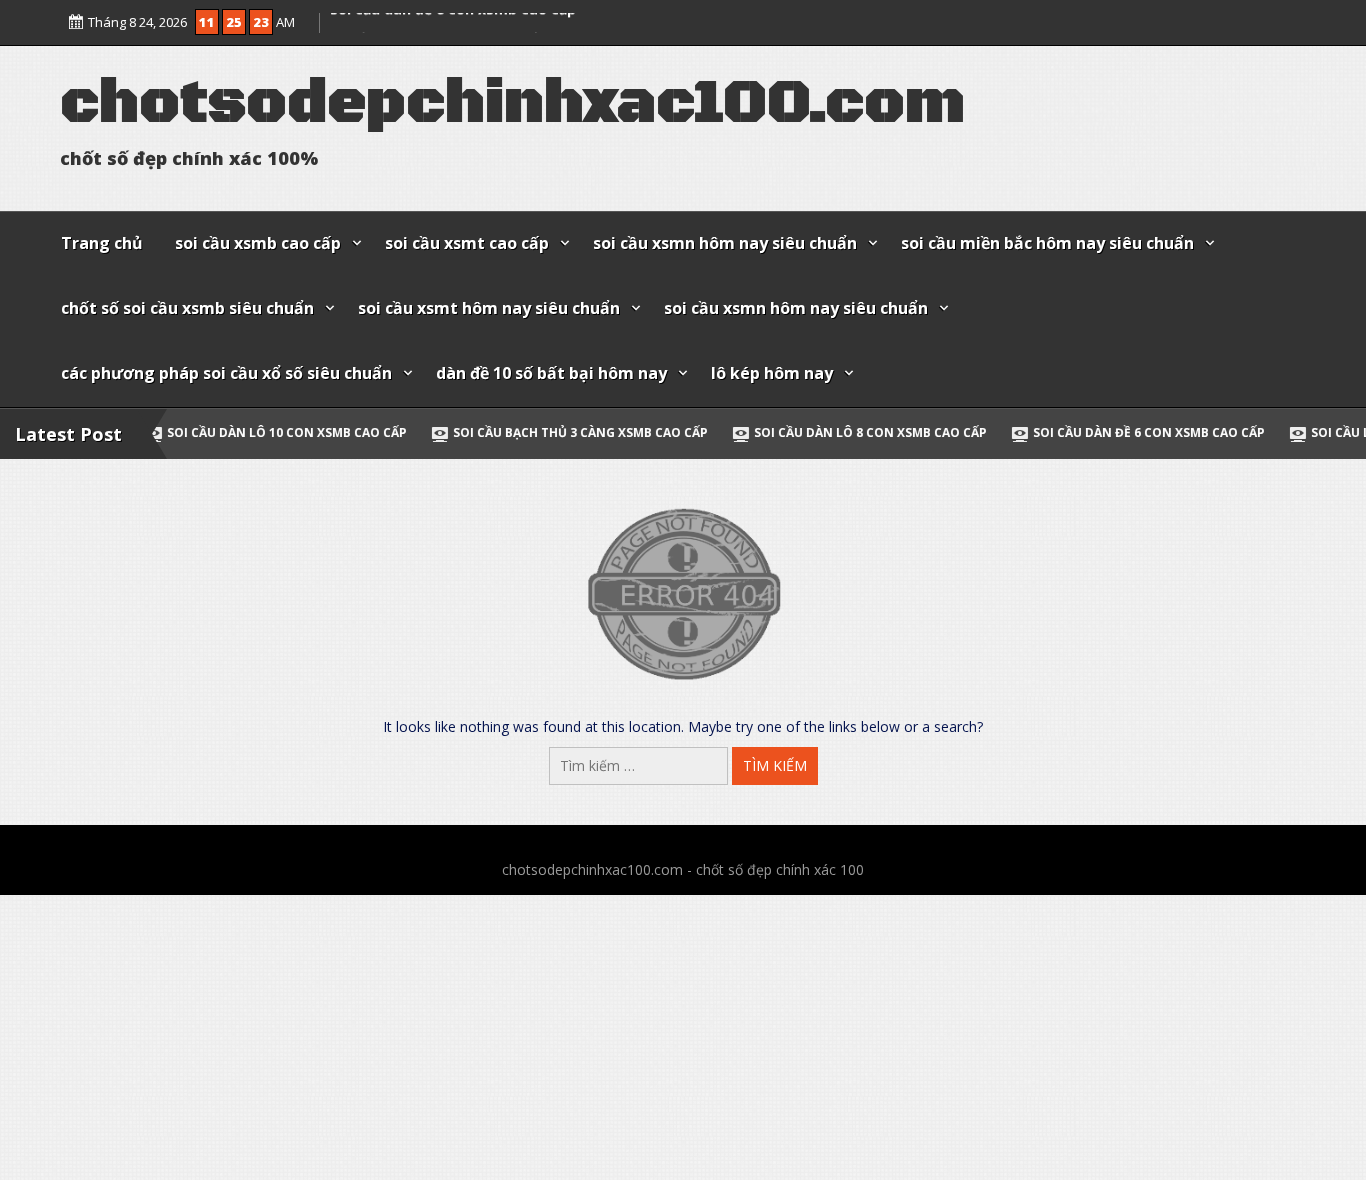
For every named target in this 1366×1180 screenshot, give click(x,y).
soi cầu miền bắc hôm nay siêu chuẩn (1047, 243)
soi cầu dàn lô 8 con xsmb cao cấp (786, 432)
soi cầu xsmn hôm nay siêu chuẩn (725, 243)
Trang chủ (102, 243)
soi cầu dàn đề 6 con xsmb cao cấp (453, 21)
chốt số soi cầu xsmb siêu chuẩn (187, 308)
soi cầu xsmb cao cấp (258, 243)
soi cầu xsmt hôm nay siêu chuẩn (489, 308)
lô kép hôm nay (772, 373)
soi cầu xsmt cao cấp (467, 243)
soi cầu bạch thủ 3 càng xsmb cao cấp (496, 432)
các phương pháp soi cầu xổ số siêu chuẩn (226, 373)
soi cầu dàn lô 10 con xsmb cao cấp (203, 432)
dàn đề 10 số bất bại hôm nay (551, 373)
